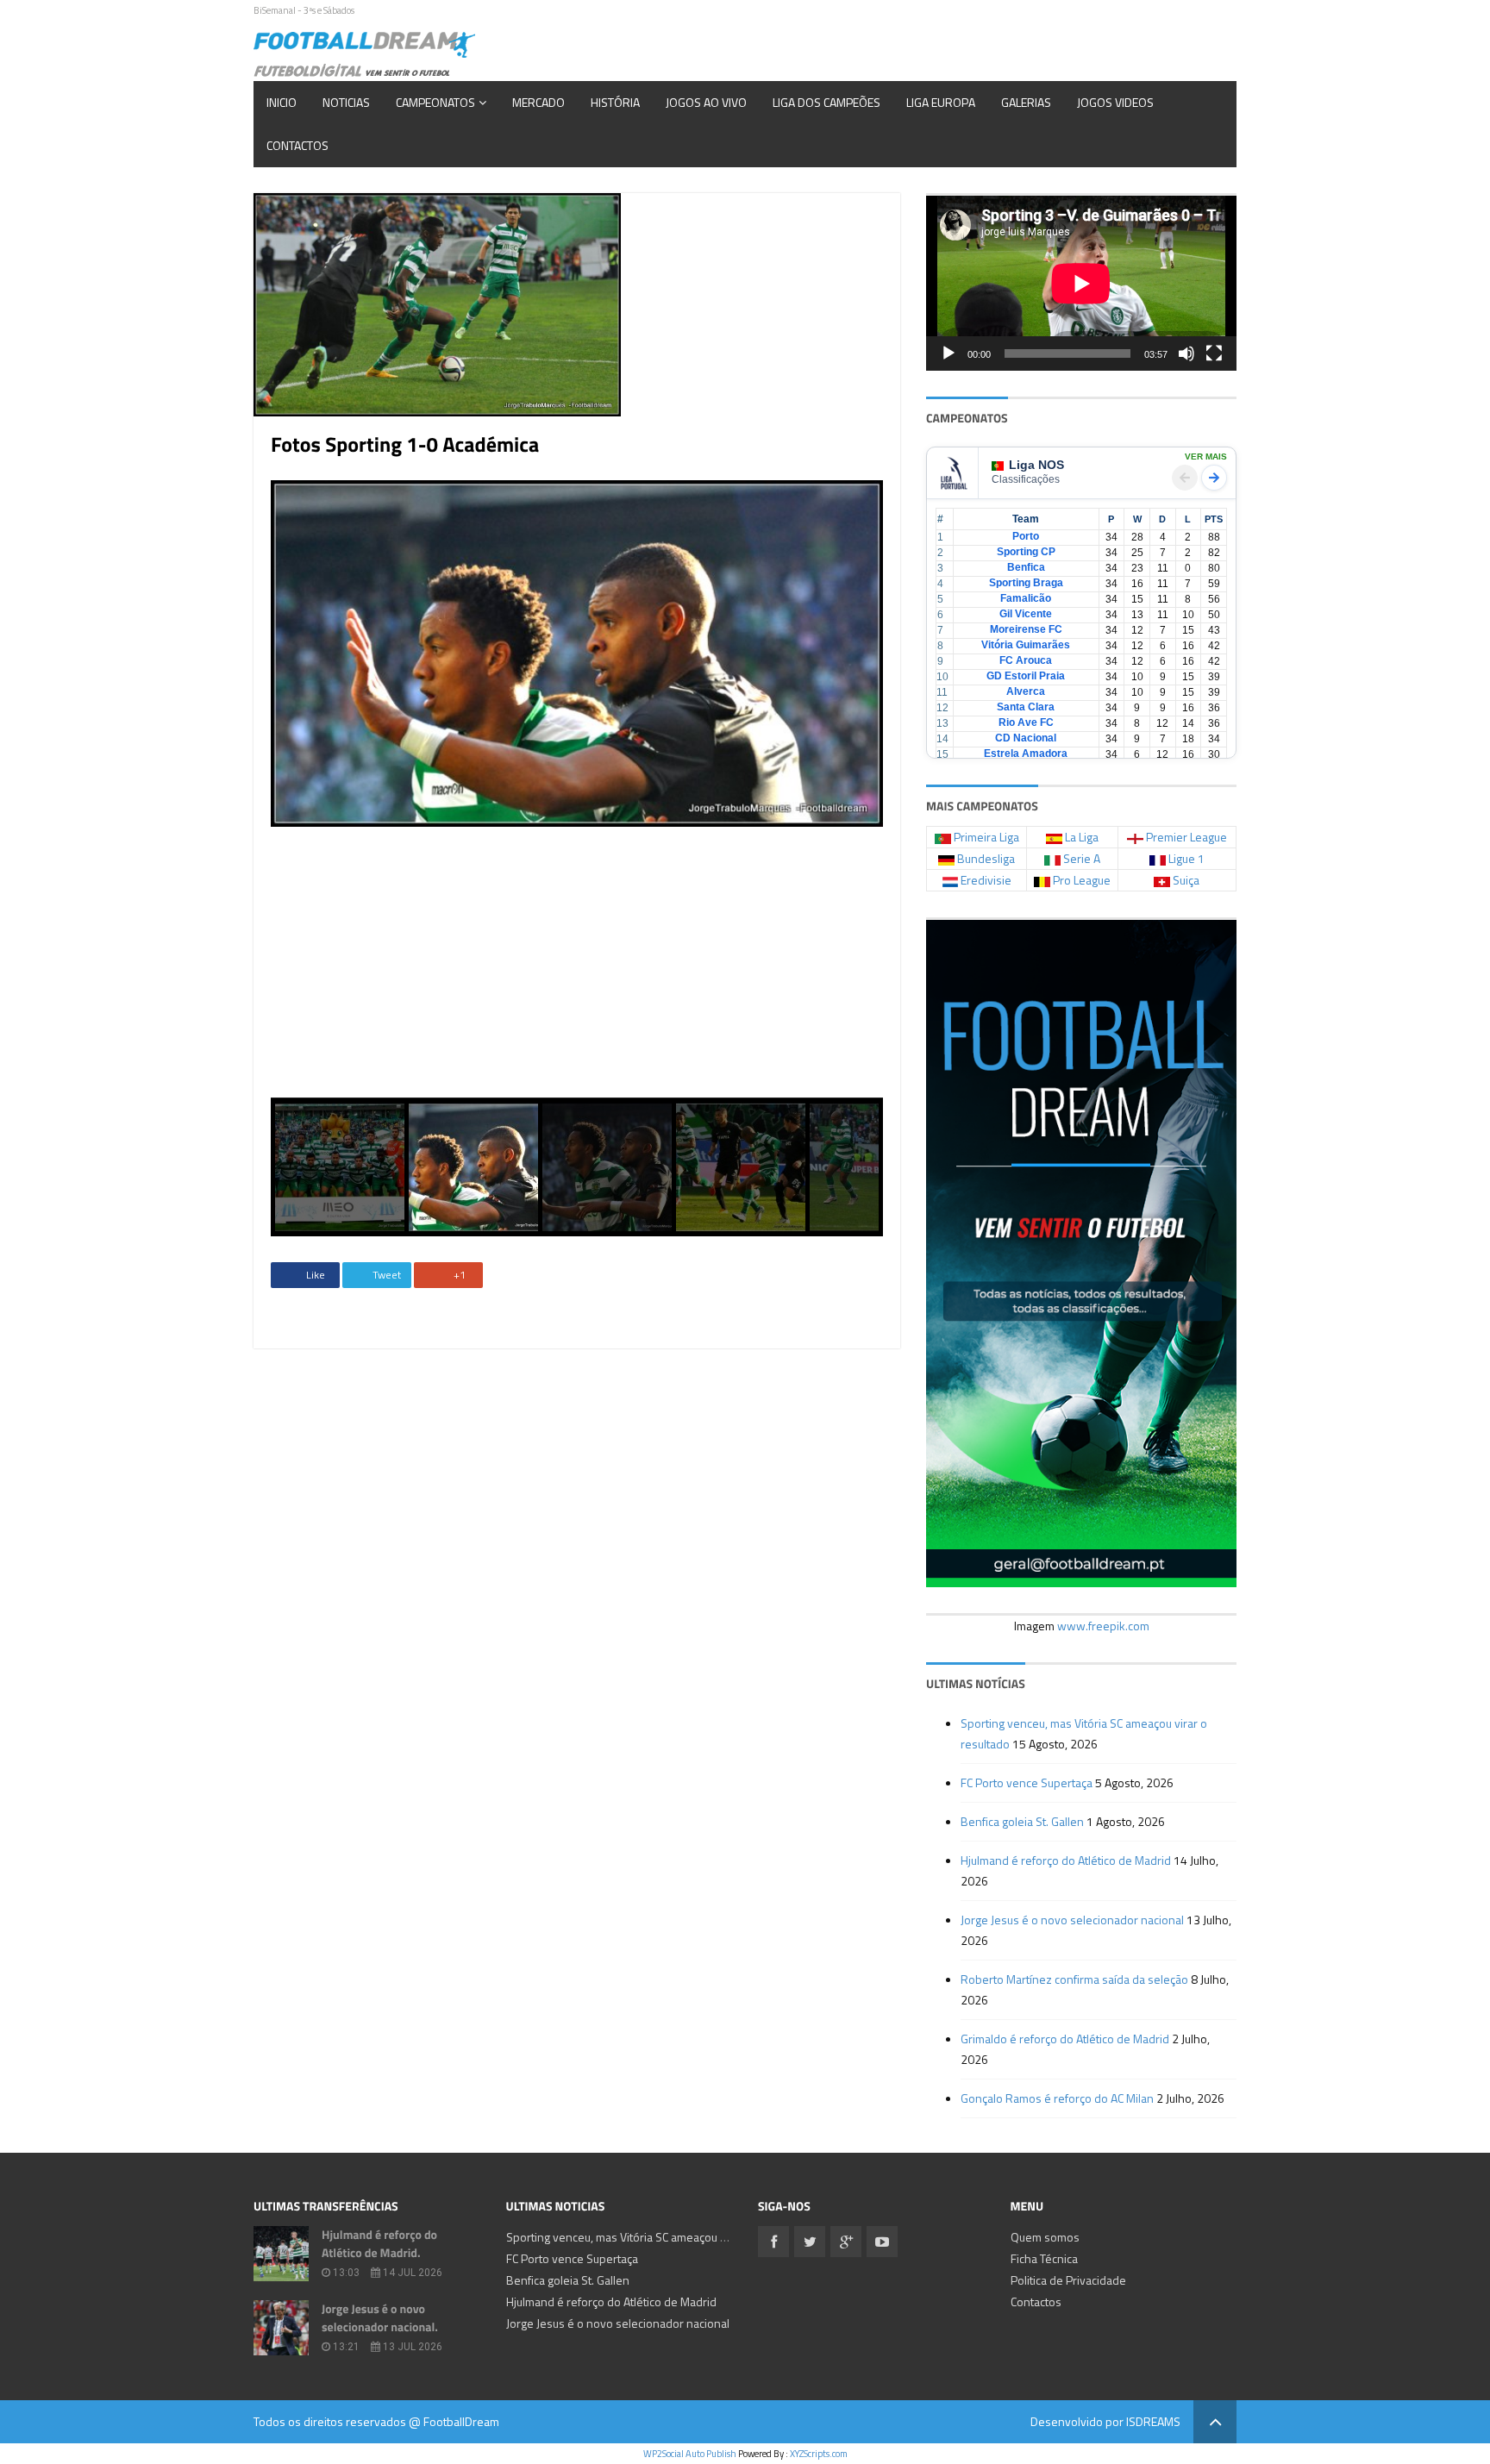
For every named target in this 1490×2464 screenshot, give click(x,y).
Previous (245, 789)
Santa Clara (1026, 707)
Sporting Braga (1026, 583)
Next (909, 789)
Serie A (1082, 858)
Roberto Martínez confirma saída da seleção (1074, 1979)
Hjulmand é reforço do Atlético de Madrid (1066, 1860)
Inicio (282, 102)
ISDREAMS (1153, 2421)
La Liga (1082, 837)
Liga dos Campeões (826, 102)
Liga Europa (941, 102)
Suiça (1186, 880)
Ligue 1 (1186, 858)
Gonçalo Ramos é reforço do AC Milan (1057, 2098)
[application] (1081, 283)
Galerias (1026, 102)
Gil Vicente (1026, 614)
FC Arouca (1026, 660)
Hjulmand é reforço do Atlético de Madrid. (379, 2244)
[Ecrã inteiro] (1214, 353)
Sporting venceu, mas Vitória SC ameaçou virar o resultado (655, 2237)
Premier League (1186, 837)
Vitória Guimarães (1026, 645)
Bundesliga (986, 858)
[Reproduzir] (948, 353)
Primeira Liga (986, 837)
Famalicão (1026, 598)
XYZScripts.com (819, 2454)
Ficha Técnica (1044, 2258)
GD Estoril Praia (1026, 676)
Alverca (1026, 691)
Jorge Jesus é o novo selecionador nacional (1072, 1920)
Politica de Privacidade (1068, 2280)
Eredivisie (986, 880)
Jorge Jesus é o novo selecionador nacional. (380, 2318)
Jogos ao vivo (706, 102)
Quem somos (1045, 2237)
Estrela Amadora (1026, 754)
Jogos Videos (1115, 102)
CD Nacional (1026, 738)
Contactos (297, 145)
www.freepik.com (1103, 1626)
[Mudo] (1186, 353)
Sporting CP (1026, 552)
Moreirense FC (1026, 629)
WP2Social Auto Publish (690, 2454)
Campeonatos (435, 102)
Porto (1026, 536)
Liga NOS (1036, 465)
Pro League (1082, 880)
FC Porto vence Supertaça (1027, 1782)
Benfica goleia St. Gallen (1022, 1821)
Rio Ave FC (1026, 722)
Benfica (1026, 567)
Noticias (346, 102)
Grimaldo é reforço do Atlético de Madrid (1065, 2039)
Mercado (538, 102)
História (615, 102)
